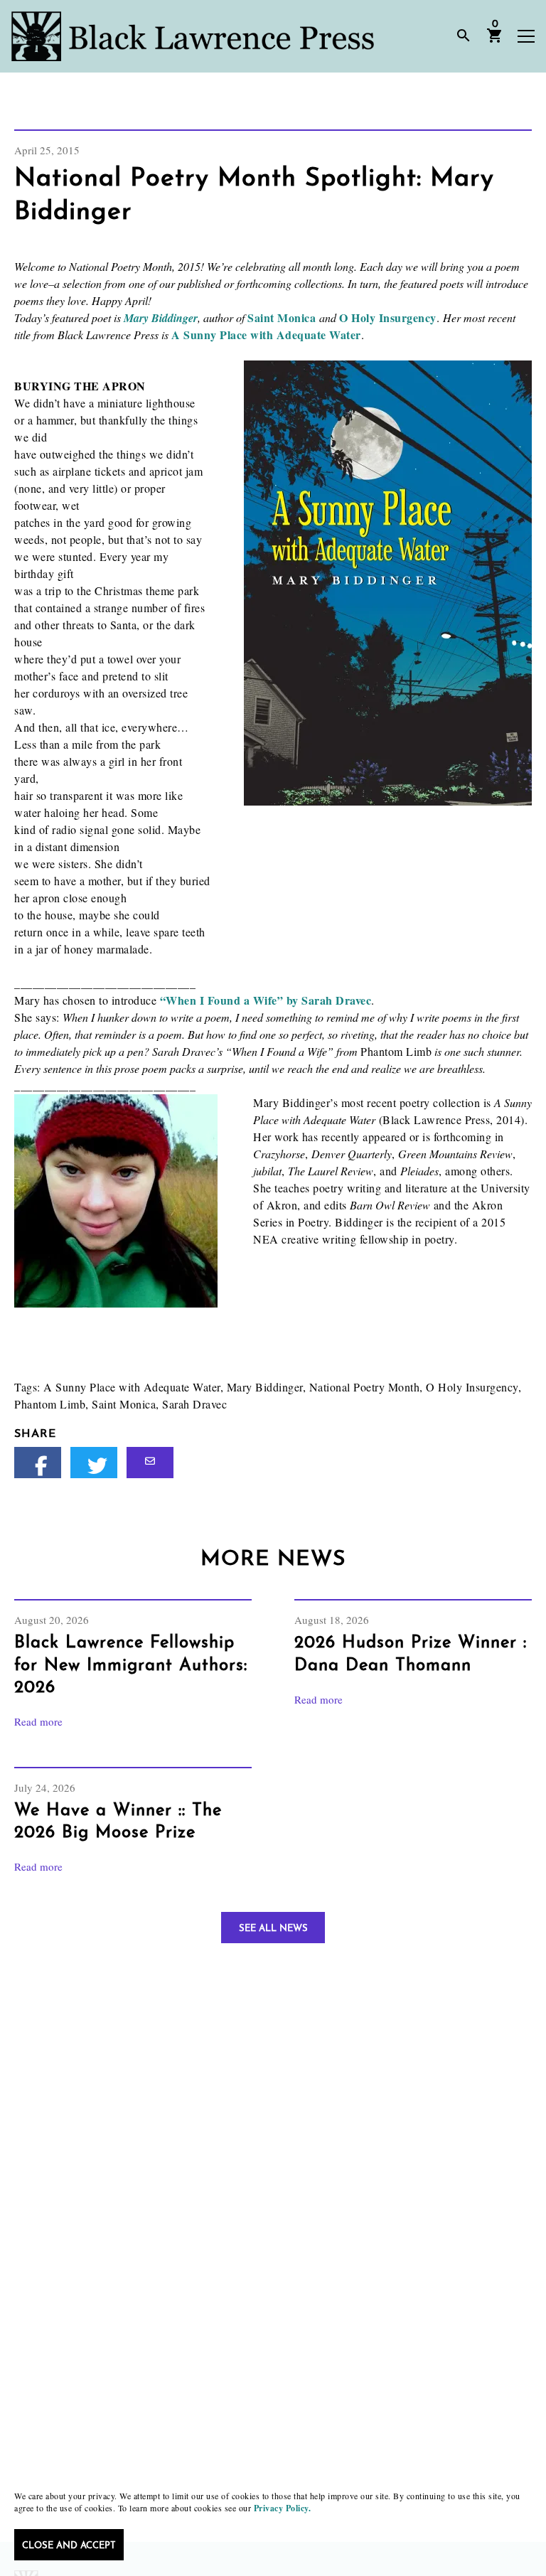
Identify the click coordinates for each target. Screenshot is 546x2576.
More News (273, 1560)
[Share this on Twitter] (94, 1463)
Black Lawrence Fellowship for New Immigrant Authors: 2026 (131, 1665)
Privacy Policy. (283, 2508)
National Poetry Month (365, 1387)
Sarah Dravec (194, 1404)
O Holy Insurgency (388, 317)
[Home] (193, 36)
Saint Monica (282, 317)
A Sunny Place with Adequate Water (266, 335)
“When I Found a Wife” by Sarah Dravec (266, 1000)
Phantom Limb (50, 1404)
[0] (495, 41)
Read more (38, 1721)
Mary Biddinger (161, 318)
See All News (273, 1929)
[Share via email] (150, 1463)
